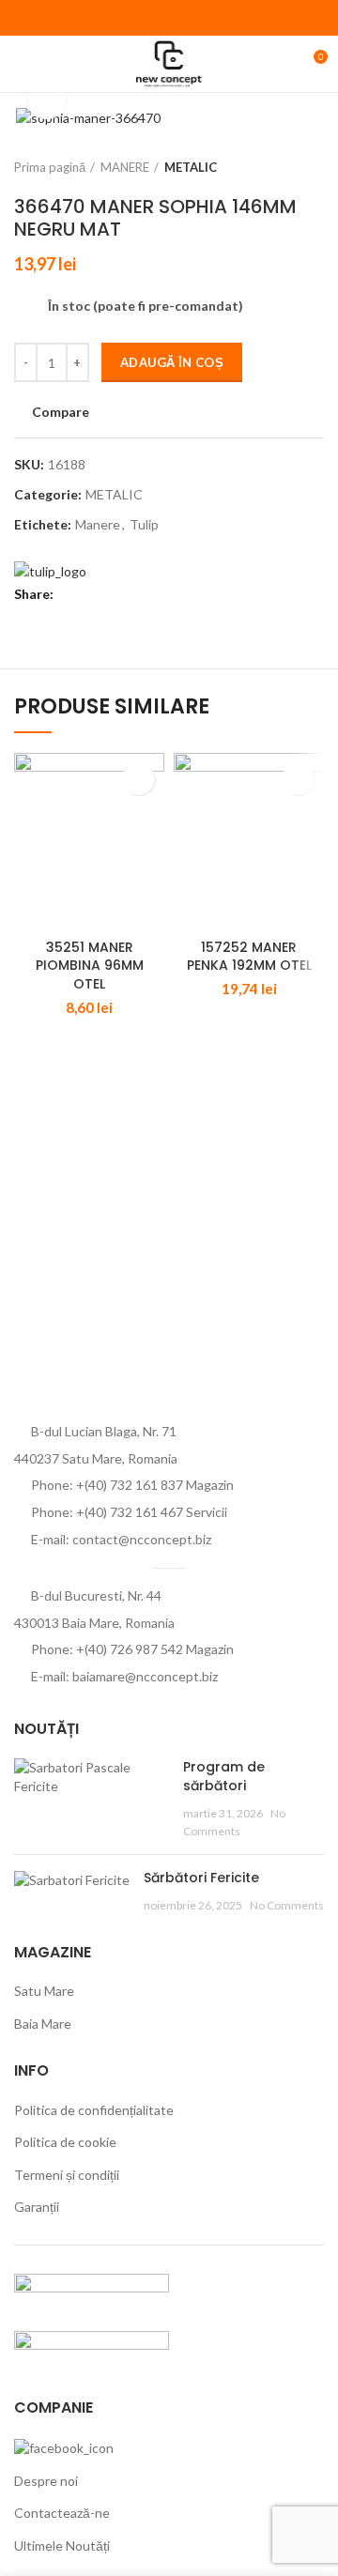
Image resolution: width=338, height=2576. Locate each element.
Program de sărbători (224, 1776)
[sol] (92, 2348)
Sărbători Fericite (201, 1878)
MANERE (125, 167)
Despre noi (46, 2481)
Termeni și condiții (67, 2175)
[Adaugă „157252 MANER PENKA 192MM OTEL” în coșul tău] (298, 779)
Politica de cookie (65, 2142)
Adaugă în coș (172, 362)
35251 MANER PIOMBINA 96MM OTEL (90, 966)
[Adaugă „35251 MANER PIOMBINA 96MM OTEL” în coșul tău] (138, 779)
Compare (61, 412)
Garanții (37, 2207)
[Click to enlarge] (47, 100)
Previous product (277, 167)
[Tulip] (50, 569)
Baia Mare (43, 2024)
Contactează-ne (62, 2513)
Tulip (144, 525)
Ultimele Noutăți (62, 2545)
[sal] (92, 2291)
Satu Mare (44, 1991)
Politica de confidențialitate (94, 2110)
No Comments (287, 1905)
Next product (315, 167)
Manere (98, 525)
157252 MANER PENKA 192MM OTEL (249, 957)
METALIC (191, 167)
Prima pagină (50, 167)
